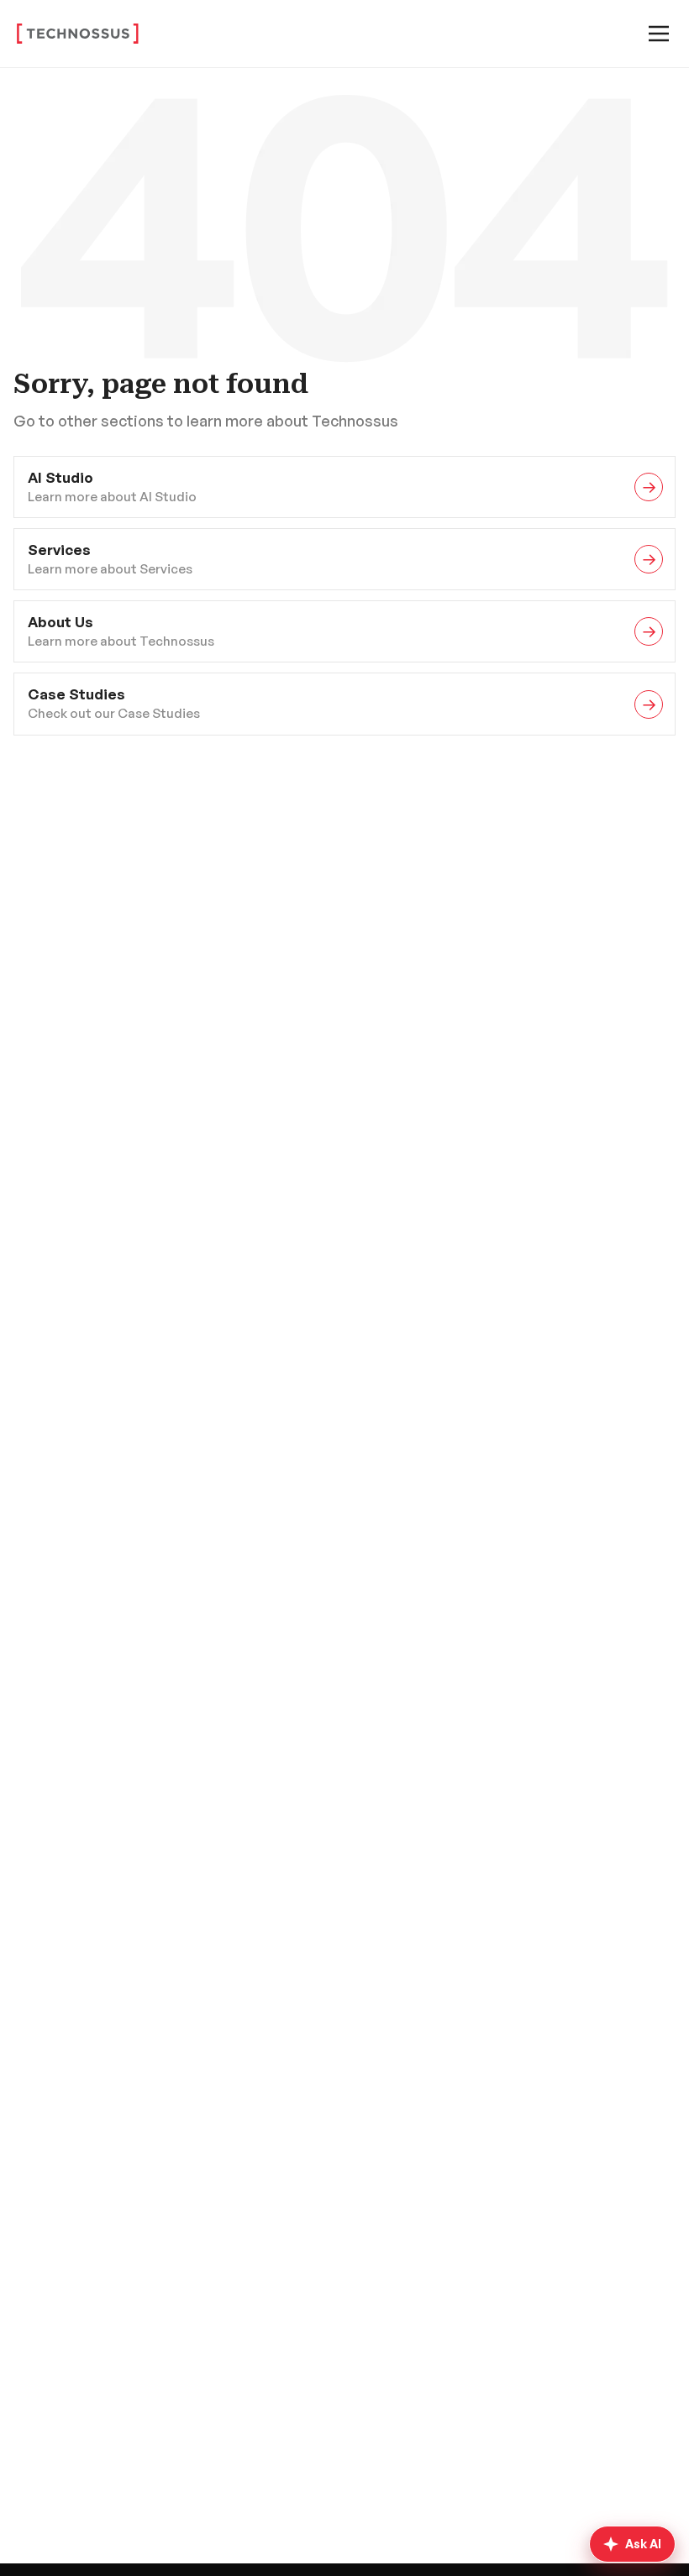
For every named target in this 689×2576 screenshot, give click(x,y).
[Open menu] (659, 34)
